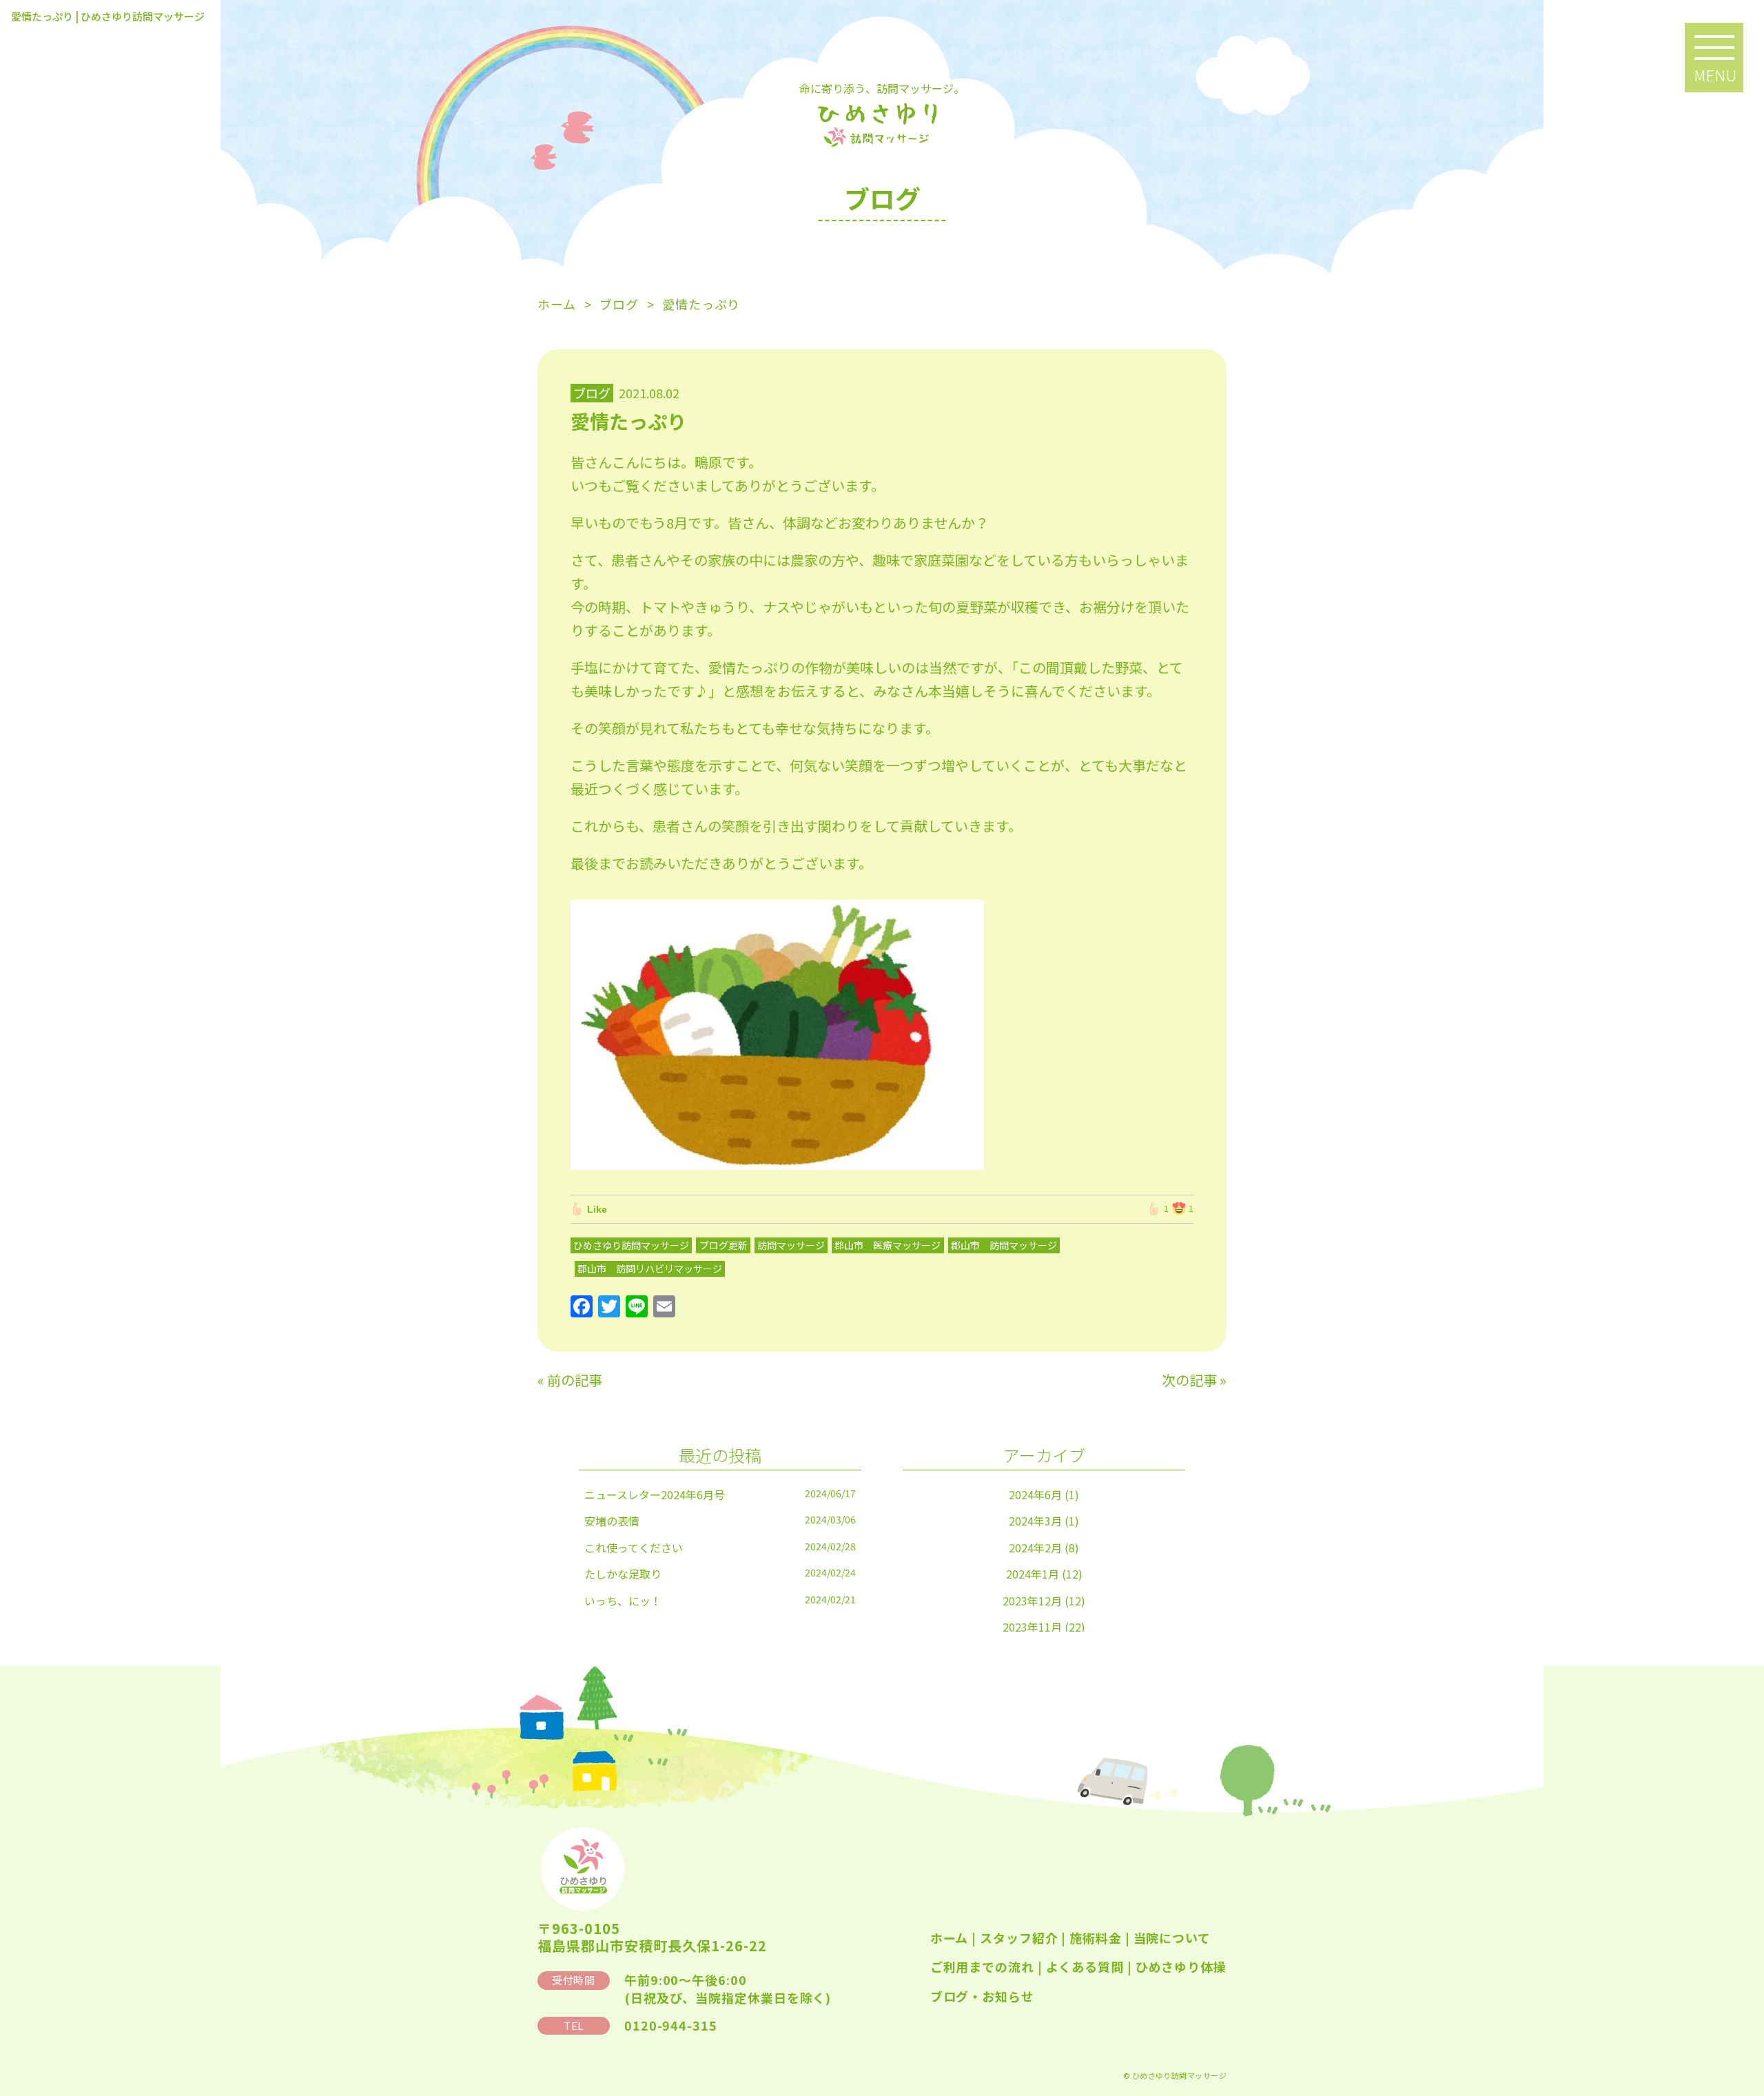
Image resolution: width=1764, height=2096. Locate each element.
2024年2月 (1035, 1548)
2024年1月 (1033, 1574)
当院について (1172, 1938)
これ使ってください (634, 1548)
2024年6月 (1035, 1494)
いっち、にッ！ (623, 1601)
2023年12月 (1032, 1601)
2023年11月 (1032, 1627)
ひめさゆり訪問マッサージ (631, 1245)
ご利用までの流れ (982, 1966)
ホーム (950, 1938)
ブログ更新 (724, 1245)
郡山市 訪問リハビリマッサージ (650, 1268)
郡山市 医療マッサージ (888, 1245)
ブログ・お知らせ (982, 1996)
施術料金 (1096, 1938)
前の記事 (575, 1380)
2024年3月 (1035, 1521)
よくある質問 (1085, 1966)
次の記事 (1189, 1380)
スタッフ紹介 (1019, 1938)
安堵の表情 (612, 1521)
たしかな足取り (623, 1574)
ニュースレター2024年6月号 (655, 1494)
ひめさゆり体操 (1181, 1966)
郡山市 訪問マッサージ (1004, 1245)
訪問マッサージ (791, 1245)
